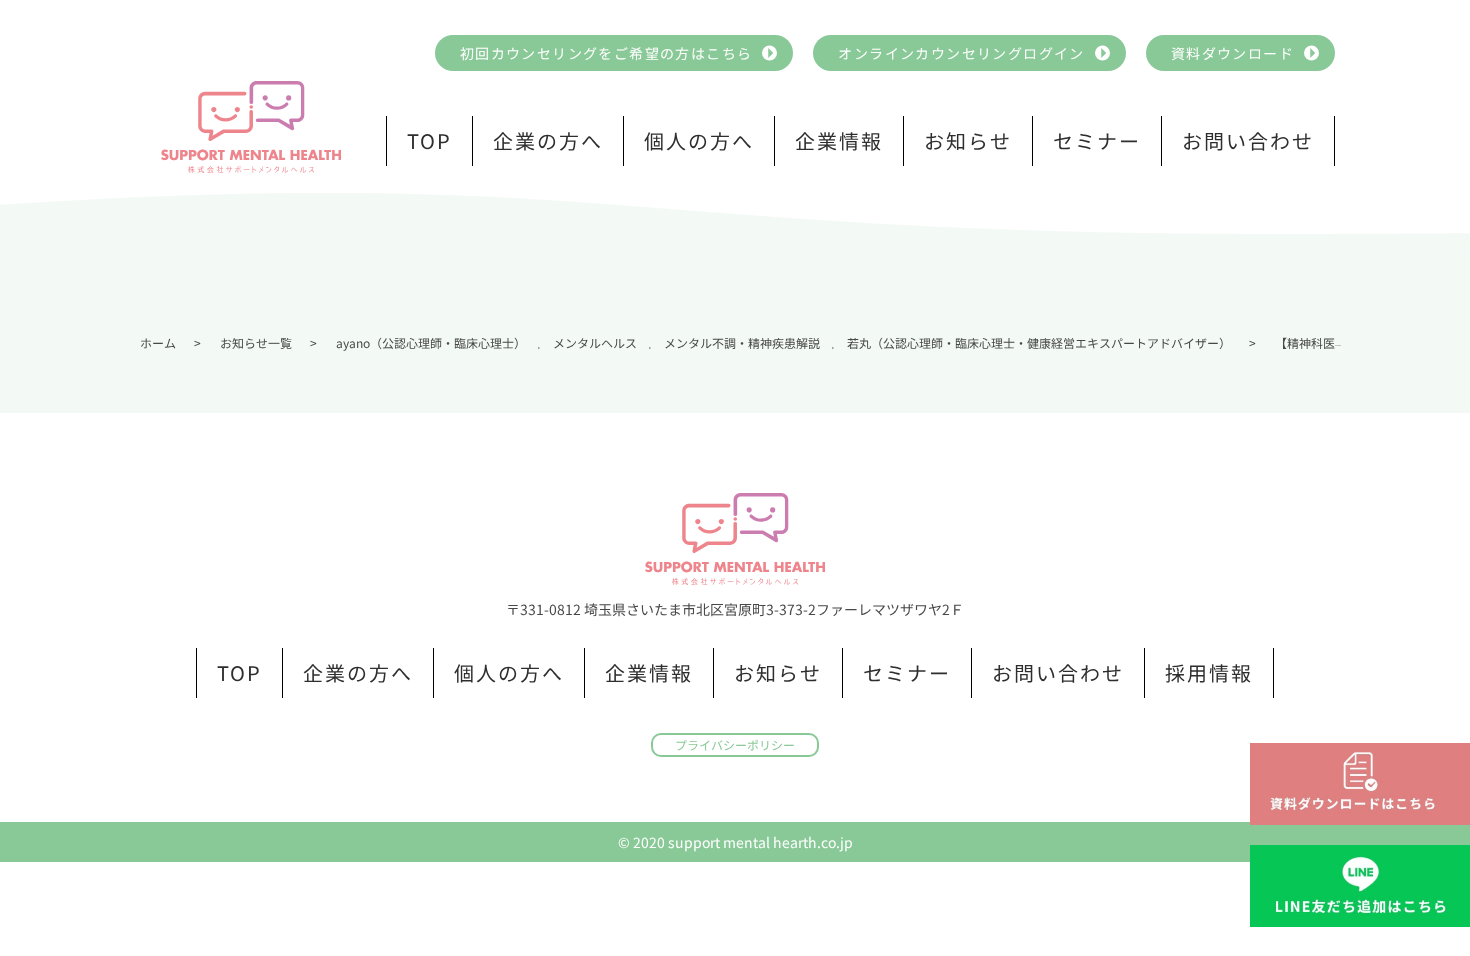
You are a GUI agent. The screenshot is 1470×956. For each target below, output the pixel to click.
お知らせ (968, 140)
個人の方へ (699, 140)
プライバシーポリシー (735, 744)
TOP (429, 140)
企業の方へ (548, 140)
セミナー (1097, 140)
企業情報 (839, 140)
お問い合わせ (1248, 140)
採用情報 (1209, 672)
